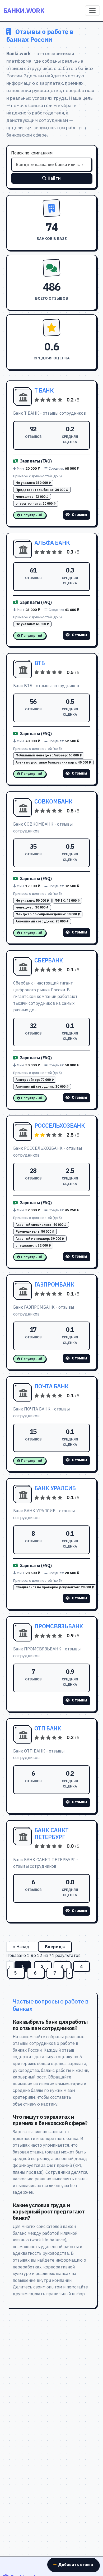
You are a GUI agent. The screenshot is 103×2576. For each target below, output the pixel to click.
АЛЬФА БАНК (52, 543)
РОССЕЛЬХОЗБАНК (60, 1126)
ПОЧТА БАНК (51, 1386)
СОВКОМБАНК (53, 801)
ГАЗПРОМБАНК (54, 1284)
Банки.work (24, 11)
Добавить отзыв (76, 2564)
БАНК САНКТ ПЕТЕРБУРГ (51, 1834)
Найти (54, 178)
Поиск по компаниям (32, 153)
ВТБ (39, 663)
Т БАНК (44, 390)
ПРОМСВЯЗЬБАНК (59, 1626)
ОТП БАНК (48, 1728)
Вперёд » (55, 1947)
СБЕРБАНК (49, 960)
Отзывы (79, 515)
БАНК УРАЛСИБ (55, 1488)
